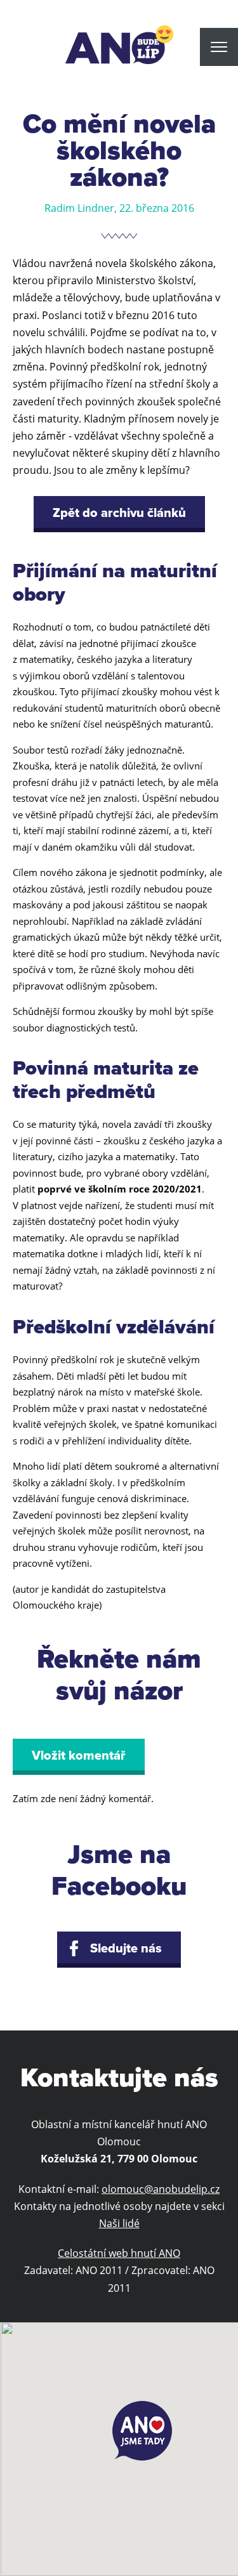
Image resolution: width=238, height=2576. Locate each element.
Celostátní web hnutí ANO (119, 2253)
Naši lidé (119, 2223)
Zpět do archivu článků (119, 513)
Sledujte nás (126, 1949)
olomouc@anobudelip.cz (161, 2189)
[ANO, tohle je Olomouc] (119, 45)
